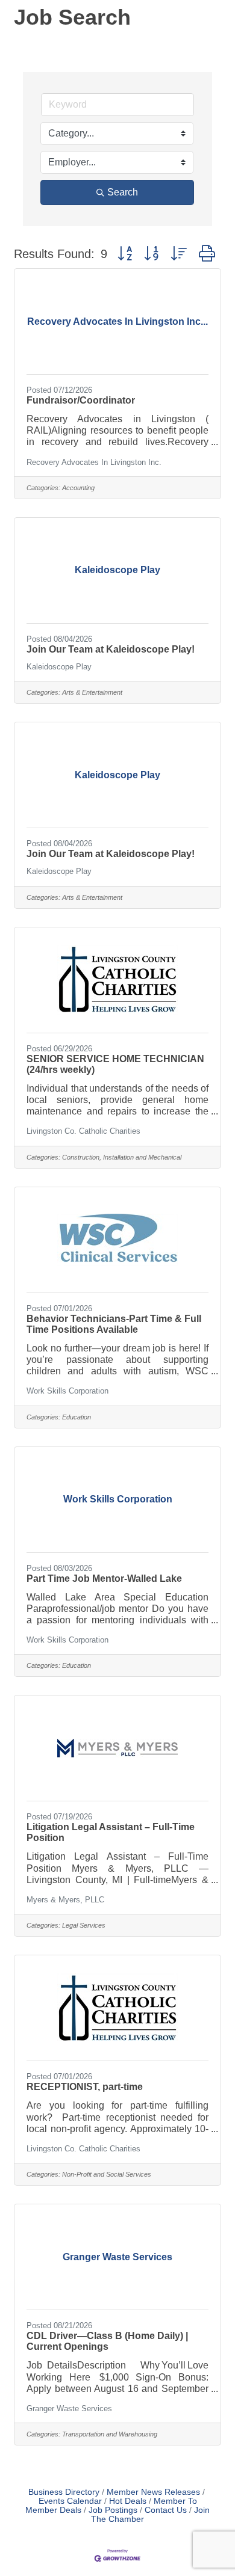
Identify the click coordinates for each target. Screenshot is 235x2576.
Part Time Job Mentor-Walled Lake (104, 1578)
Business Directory (64, 2492)
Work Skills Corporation (67, 1391)
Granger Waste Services (69, 2408)
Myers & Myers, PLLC (65, 1900)
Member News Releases (153, 2492)
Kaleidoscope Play (59, 667)
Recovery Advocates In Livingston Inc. (94, 462)
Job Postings (113, 2510)
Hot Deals (128, 2501)
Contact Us (166, 2510)
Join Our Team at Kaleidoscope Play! (111, 649)
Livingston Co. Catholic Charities (83, 1131)
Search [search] (123, 192)
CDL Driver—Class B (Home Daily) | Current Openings (107, 2341)
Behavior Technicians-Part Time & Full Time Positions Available (114, 1324)
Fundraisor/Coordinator (81, 400)
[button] (125, 254)
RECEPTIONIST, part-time (85, 2087)
